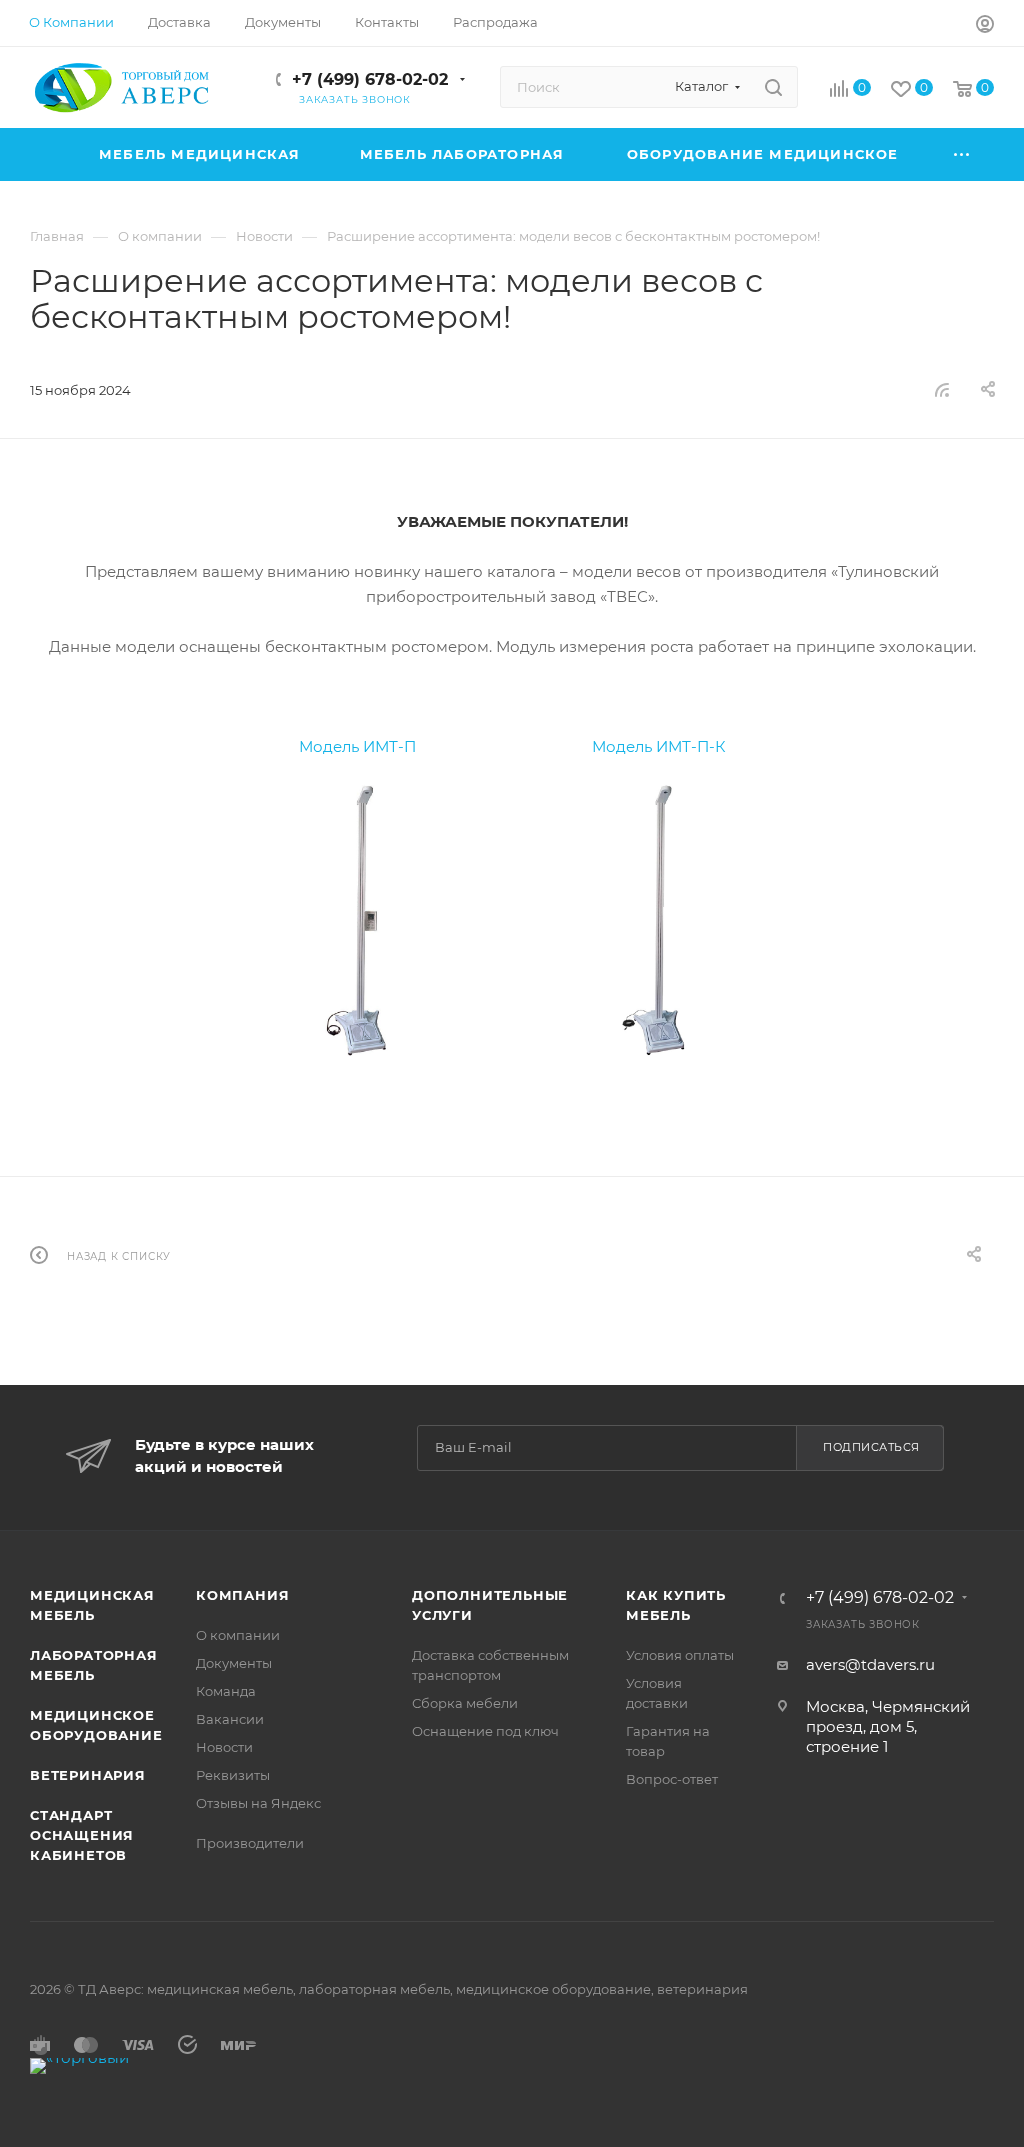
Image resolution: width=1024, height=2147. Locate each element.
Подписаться (871, 1447)
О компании (238, 1635)
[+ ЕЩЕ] (962, 154)
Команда (226, 1691)
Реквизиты (233, 1775)
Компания (242, 1595)
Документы (234, 1663)
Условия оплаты (680, 1655)
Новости (224, 1747)
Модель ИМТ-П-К (659, 746)
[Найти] (773, 87)
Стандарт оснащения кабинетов (82, 1835)
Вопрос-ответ (672, 1779)
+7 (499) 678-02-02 (370, 79)
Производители (250, 1843)
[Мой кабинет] (985, 26)
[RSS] (942, 389)
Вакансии (230, 1719)
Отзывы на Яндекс (258, 1803)
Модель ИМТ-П (357, 746)
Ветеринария (88, 1775)
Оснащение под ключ (485, 1731)
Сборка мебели (465, 1703)
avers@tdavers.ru (870, 1664)
